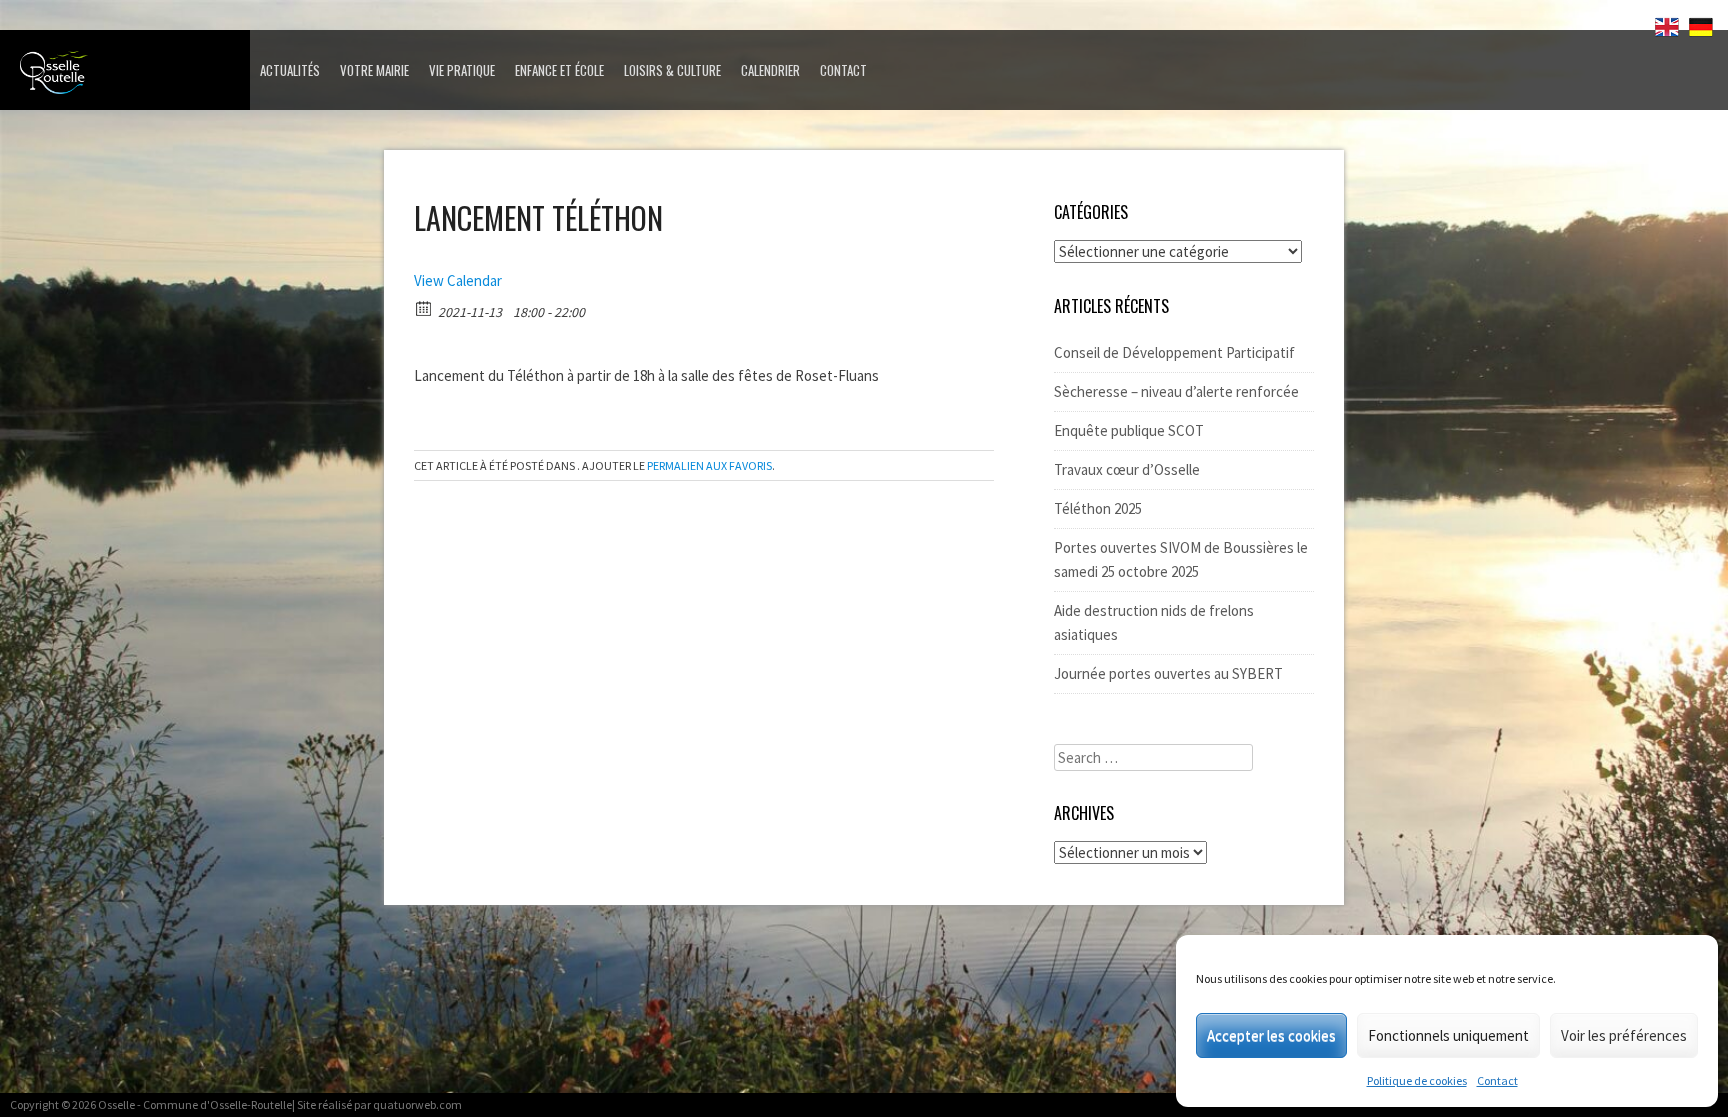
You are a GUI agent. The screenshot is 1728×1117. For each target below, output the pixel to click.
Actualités (290, 70)
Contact (1497, 1080)
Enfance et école (559, 70)
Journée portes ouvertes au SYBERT (1168, 673)
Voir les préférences (1624, 1035)
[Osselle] (130, 78)
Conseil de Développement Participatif (1174, 352)
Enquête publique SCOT (1129, 430)
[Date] (424, 307)
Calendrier (770, 70)
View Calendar (458, 280)
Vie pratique (462, 70)
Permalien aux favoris (709, 465)
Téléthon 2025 (1098, 508)
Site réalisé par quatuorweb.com (379, 1104)
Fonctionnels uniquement (1448, 1035)
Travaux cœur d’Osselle (1127, 469)
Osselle (116, 1104)
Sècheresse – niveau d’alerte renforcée (1176, 391)
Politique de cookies (1417, 1080)
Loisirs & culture (672, 70)
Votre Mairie (374, 70)
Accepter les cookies (1271, 1035)
